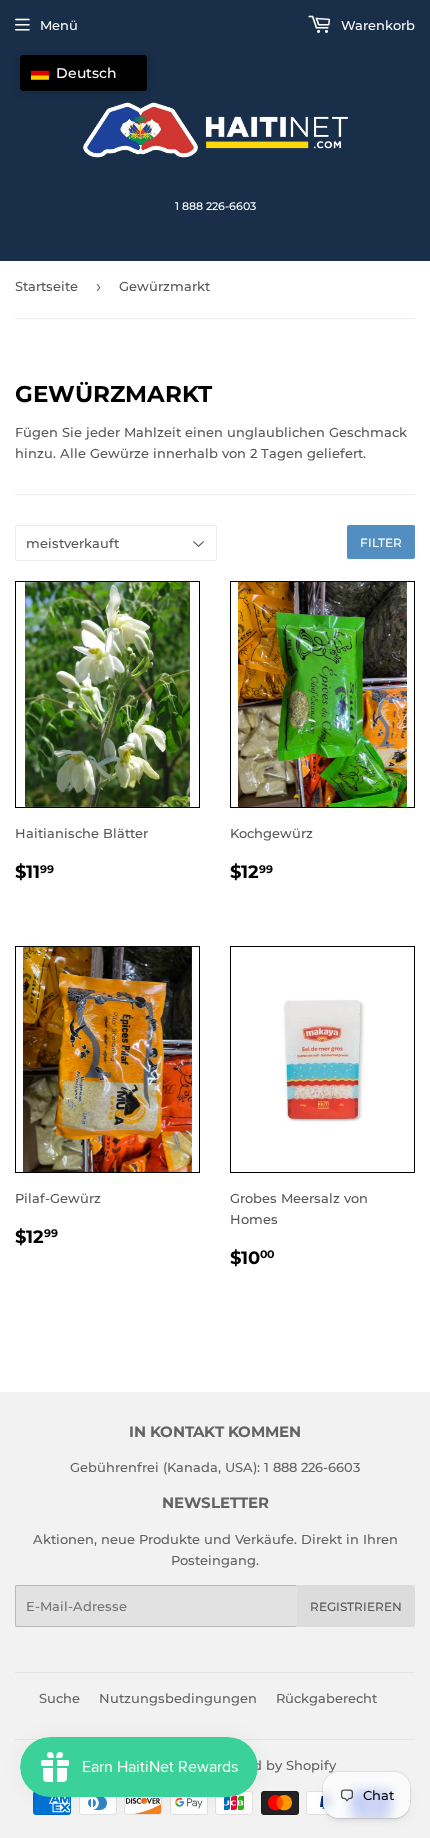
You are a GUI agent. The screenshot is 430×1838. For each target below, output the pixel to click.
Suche (59, 1698)
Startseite (46, 286)
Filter (381, 542)
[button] (83, 73)
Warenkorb (376, 25)
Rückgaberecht (326, 1698)
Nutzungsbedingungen (178, 1698)
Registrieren (356, 1606)
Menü (59, 25)
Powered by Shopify (269, 1765)
